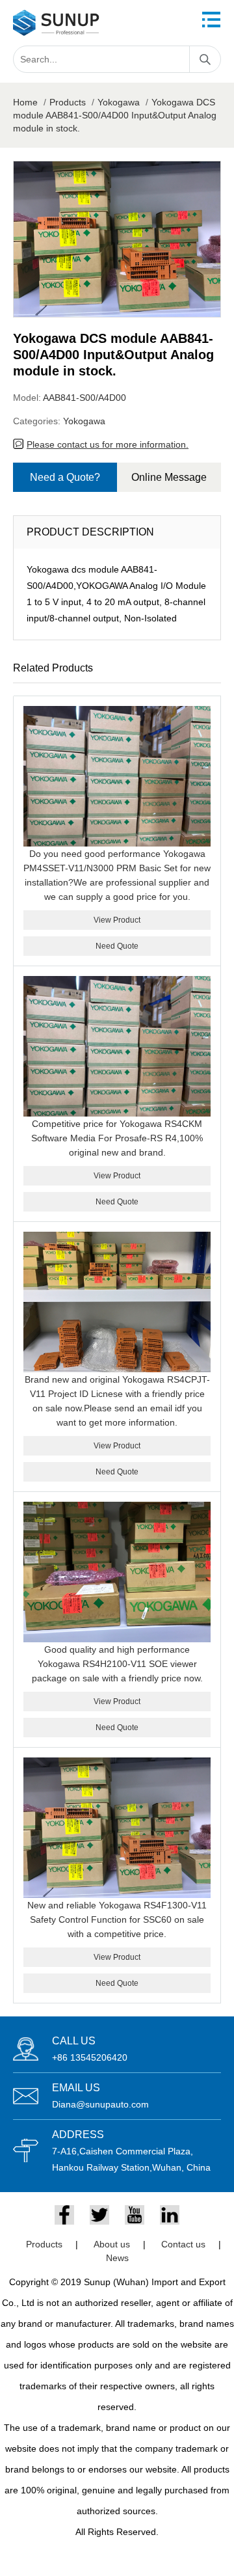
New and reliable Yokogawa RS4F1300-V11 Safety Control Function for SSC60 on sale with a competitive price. (117, 1919)
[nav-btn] (211, 20)
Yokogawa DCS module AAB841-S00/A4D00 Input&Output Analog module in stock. (115, 115)
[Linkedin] (170, 2215)
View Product (117, 920)
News (117, 2258)
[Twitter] (99, 2215)
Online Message (169, 477)
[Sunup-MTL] (56, 23)
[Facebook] (64, 2215)
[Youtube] (135, 2215)
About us (112, 2244)
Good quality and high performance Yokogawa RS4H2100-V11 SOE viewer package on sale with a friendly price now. (117, 1664)
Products (68, 102)
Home (25, 102)
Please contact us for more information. (108, 444)
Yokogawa (119, 102)
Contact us (183, 2244)
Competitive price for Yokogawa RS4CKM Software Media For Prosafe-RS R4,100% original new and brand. (117, 1138)
